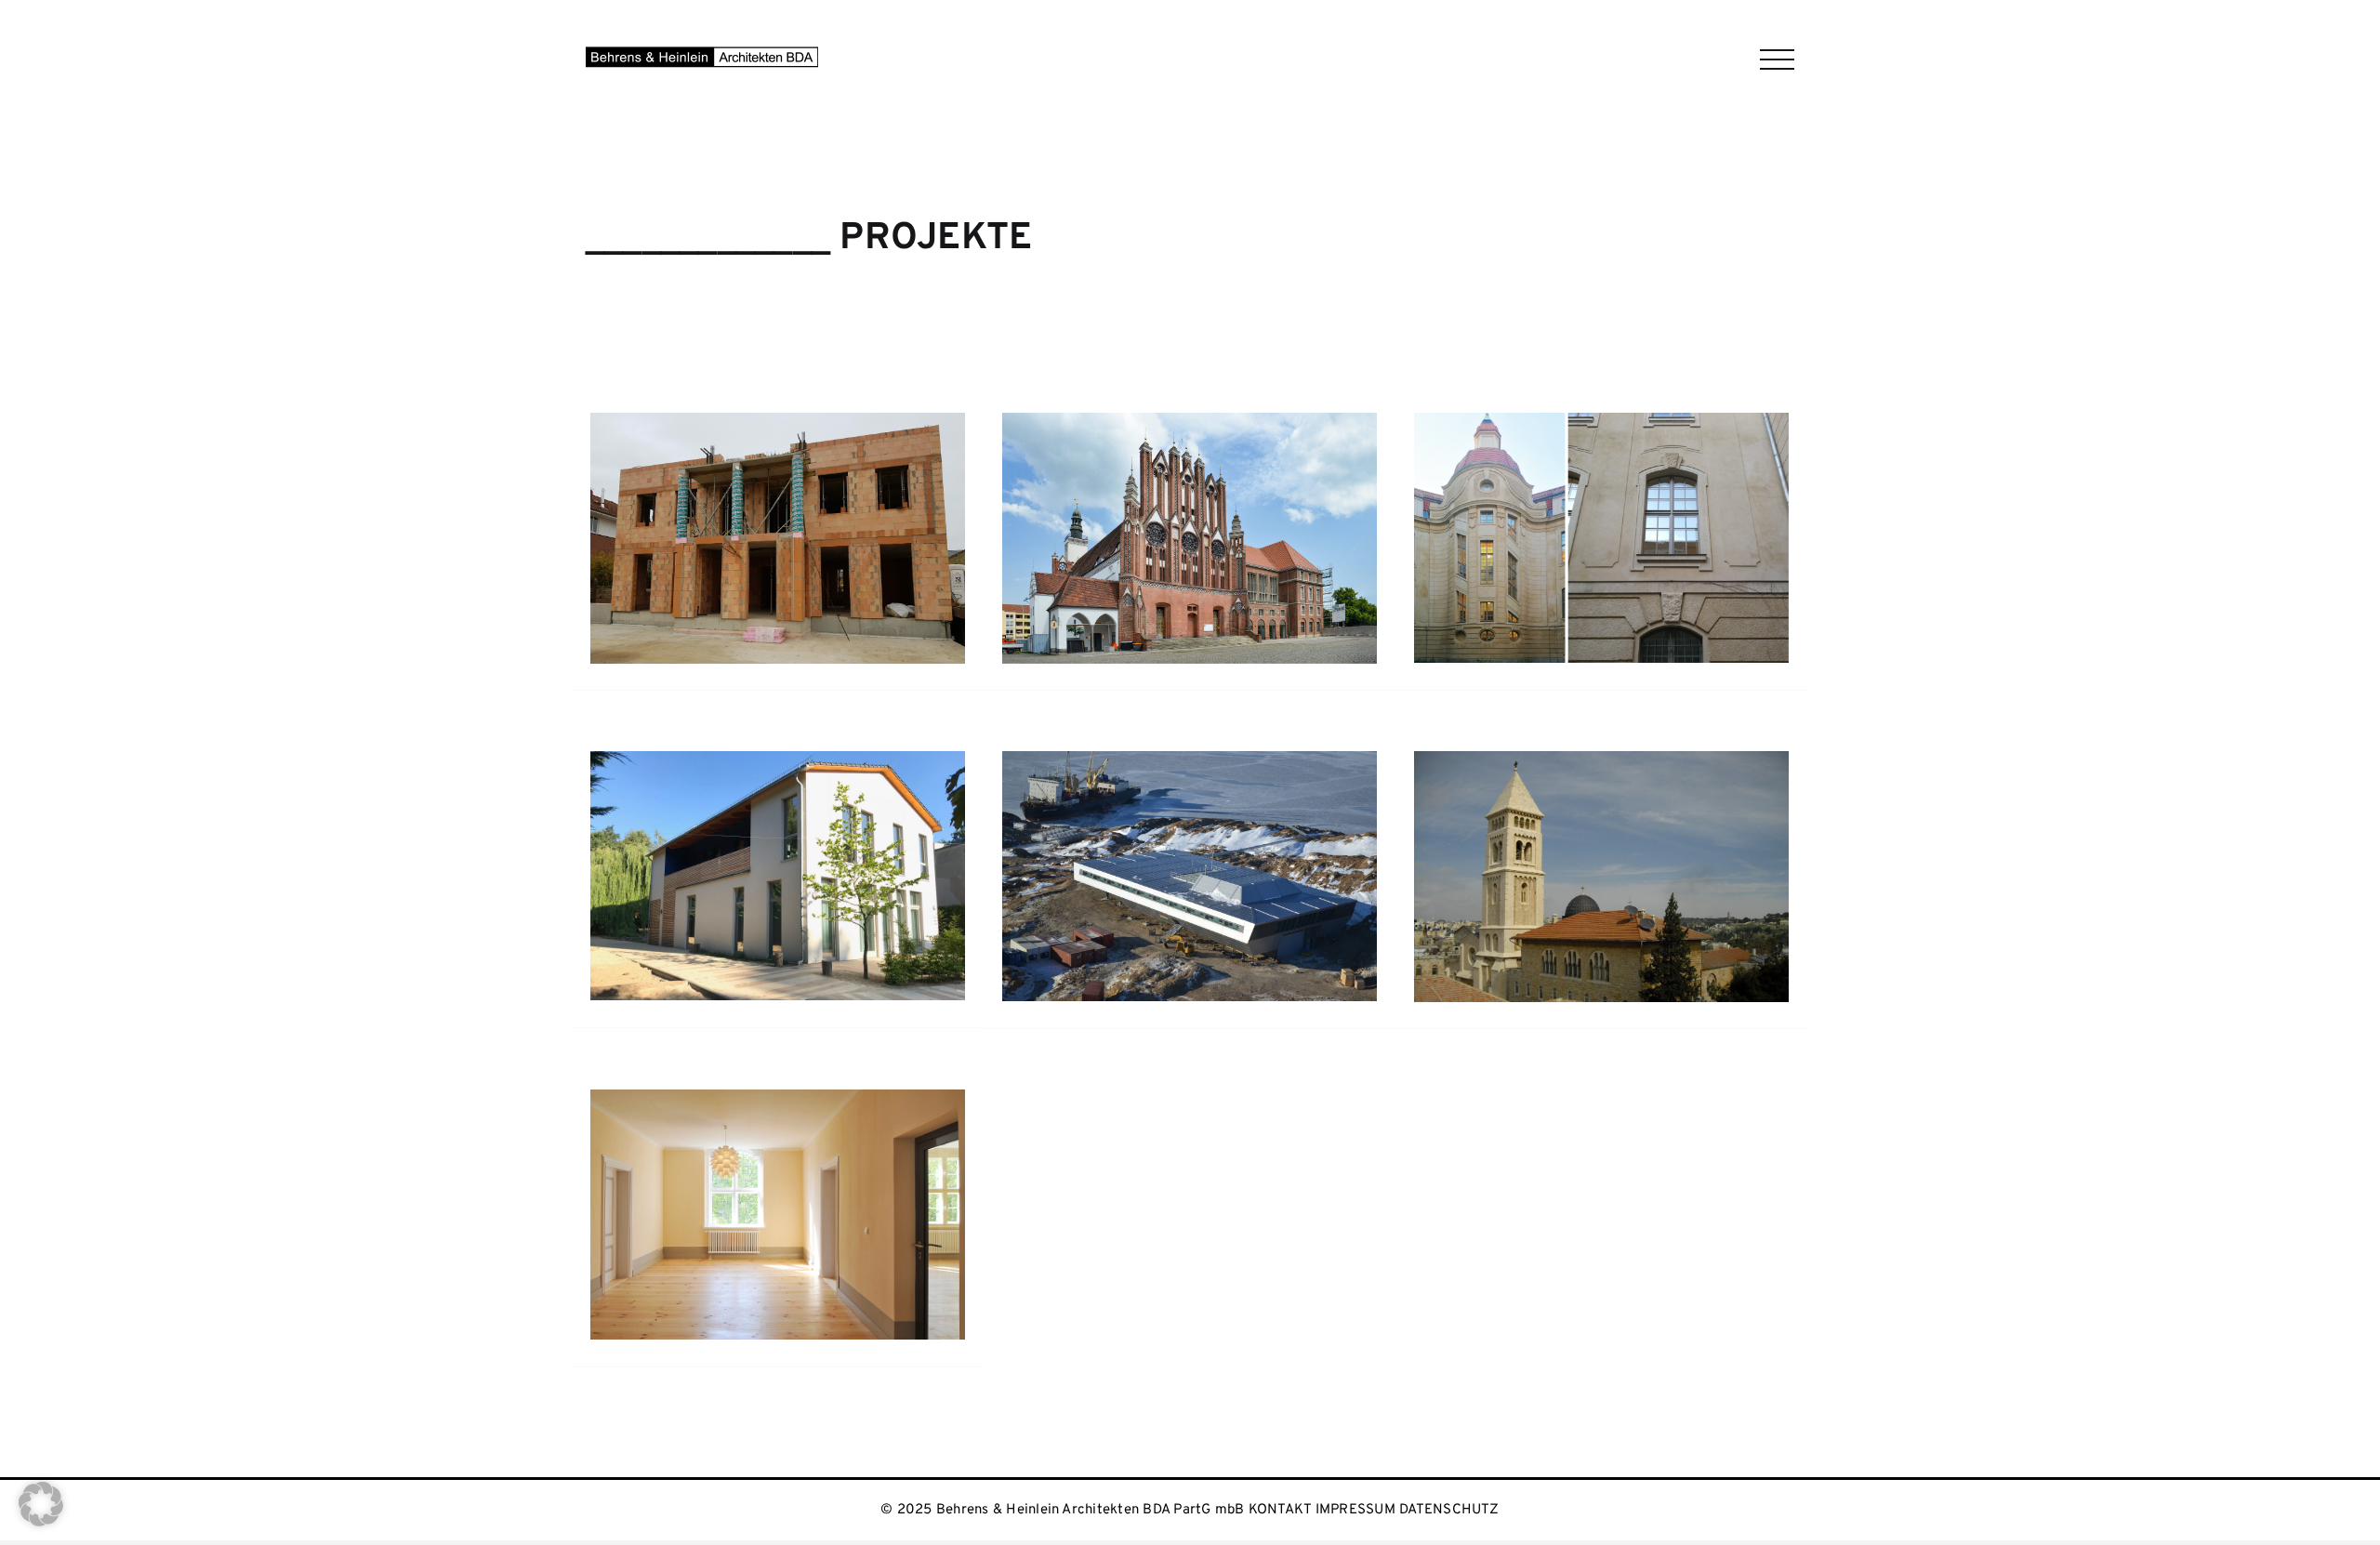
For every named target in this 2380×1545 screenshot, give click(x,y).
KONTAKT (1280, 1510)
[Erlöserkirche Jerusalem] (1601, 876)
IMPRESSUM (1355, 1510)
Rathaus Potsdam (1451, 717)
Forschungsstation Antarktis (1073, 1056)
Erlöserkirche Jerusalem (1471, 1056)
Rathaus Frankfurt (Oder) (1063, 717)
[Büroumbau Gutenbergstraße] (778, 1215)
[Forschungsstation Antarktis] (1190, 876)
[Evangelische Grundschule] (778, 876)
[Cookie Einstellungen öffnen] (41, 1521)
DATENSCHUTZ (1449, 1510)
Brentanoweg (614, 717)
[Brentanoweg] (778, 538)
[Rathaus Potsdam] (1601, 538)
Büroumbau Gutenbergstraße (663, 1394)
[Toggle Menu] (1778, 60)
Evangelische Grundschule (654, 1055)
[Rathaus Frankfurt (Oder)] (1190, 538)
